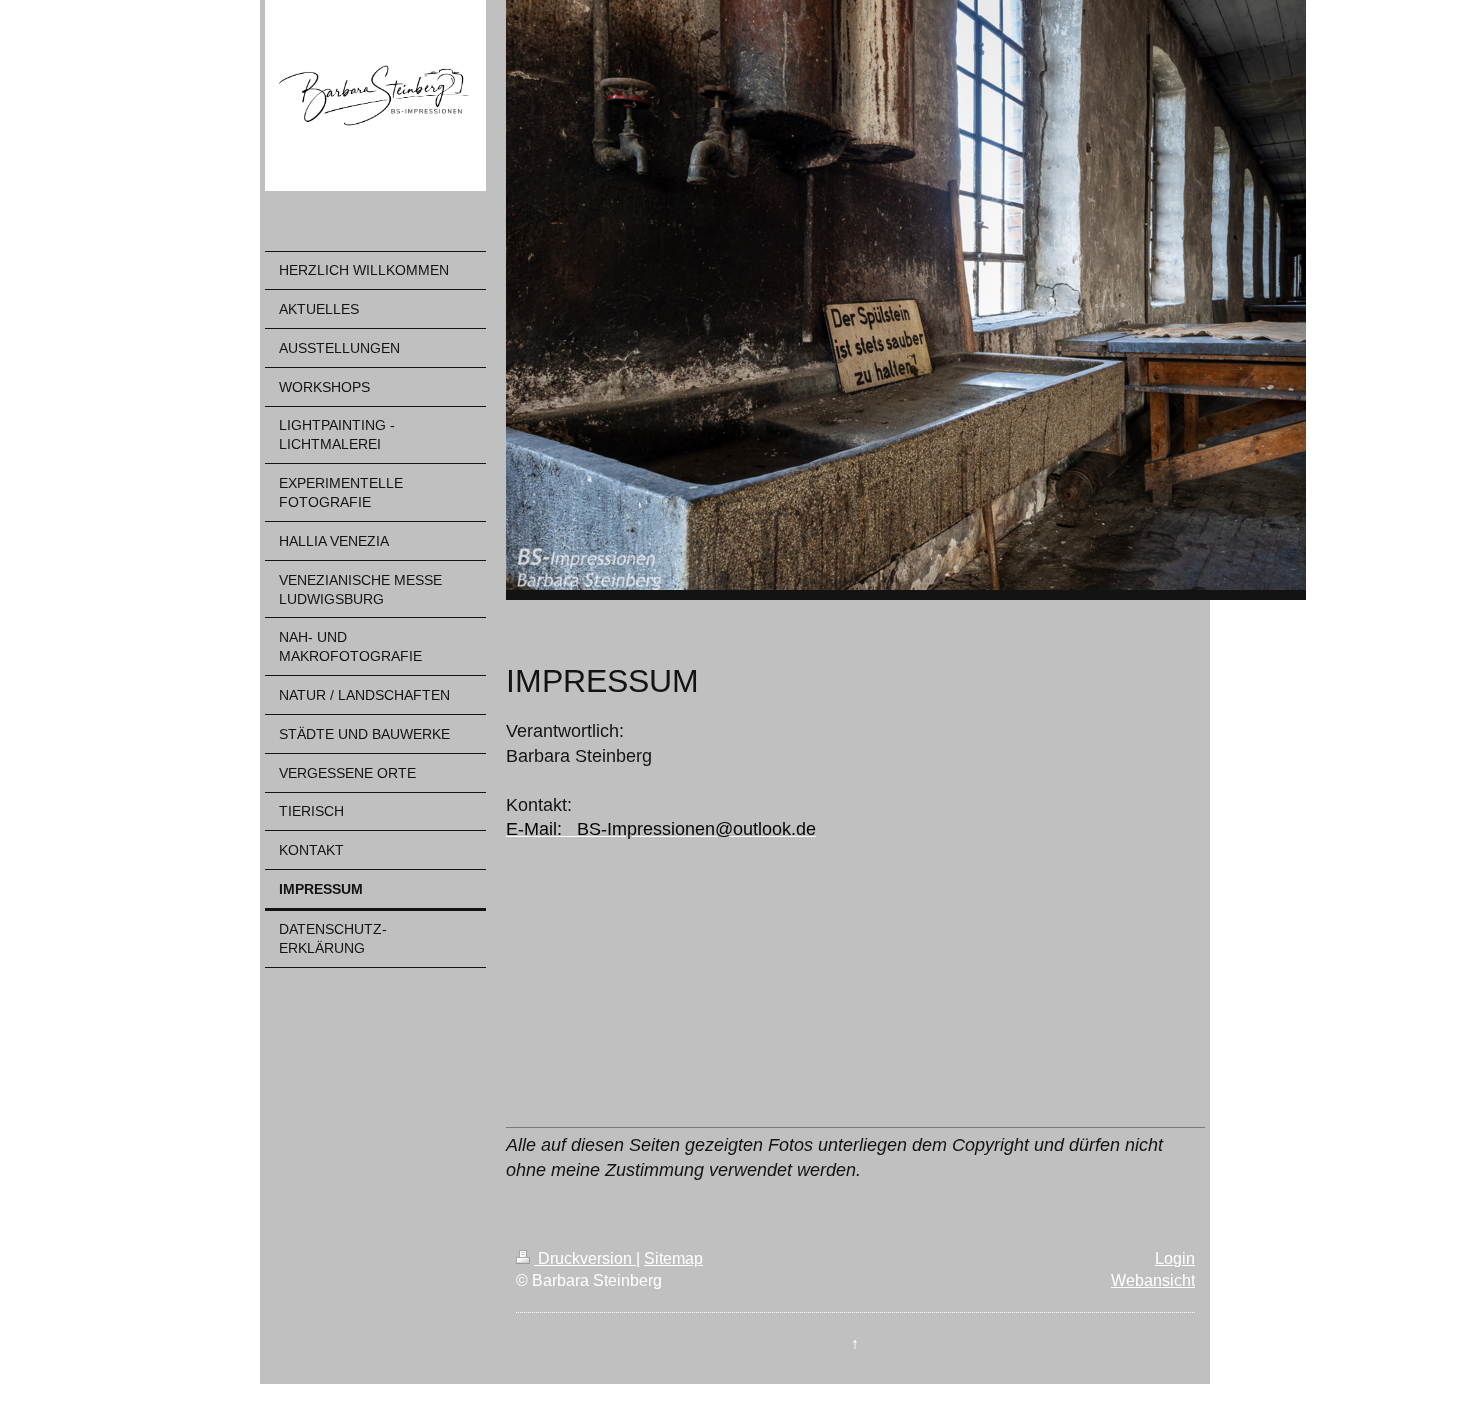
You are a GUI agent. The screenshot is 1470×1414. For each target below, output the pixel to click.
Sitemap (673, 1258)
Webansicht (1153, 1280)
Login (1175, 1258)
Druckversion (585, 1258)
